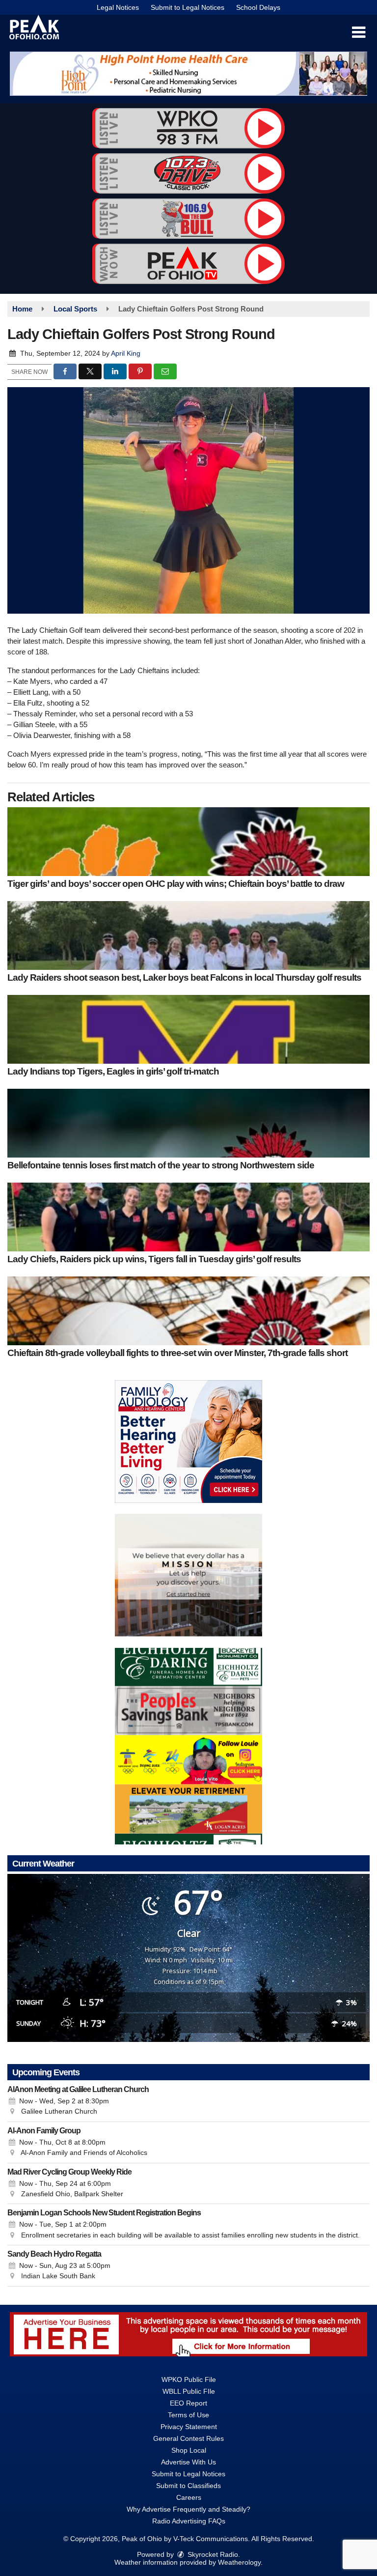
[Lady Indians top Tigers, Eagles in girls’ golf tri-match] (188, 1029)
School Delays (258, 7)
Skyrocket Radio (212, 2554)
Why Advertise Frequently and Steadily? (188, 2509)
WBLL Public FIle (189, 2391)
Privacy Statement (189, 2427)
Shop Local (189, 2450)
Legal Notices (118, 7)
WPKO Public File (189, 2379)
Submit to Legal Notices (188, 7)
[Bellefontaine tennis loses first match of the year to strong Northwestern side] (188, 1123)
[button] (359, 32)
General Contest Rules (188, 2438)
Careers (189, 2497)
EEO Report (188, 2403)
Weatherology (239, 2562)
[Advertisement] (188, 74)
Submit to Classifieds (188, 2486)
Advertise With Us (188, 2462)
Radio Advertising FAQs (189, 2521)
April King (126, 353)
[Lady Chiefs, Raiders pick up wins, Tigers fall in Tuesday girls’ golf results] (188, 1217)
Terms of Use (188, 2415)
